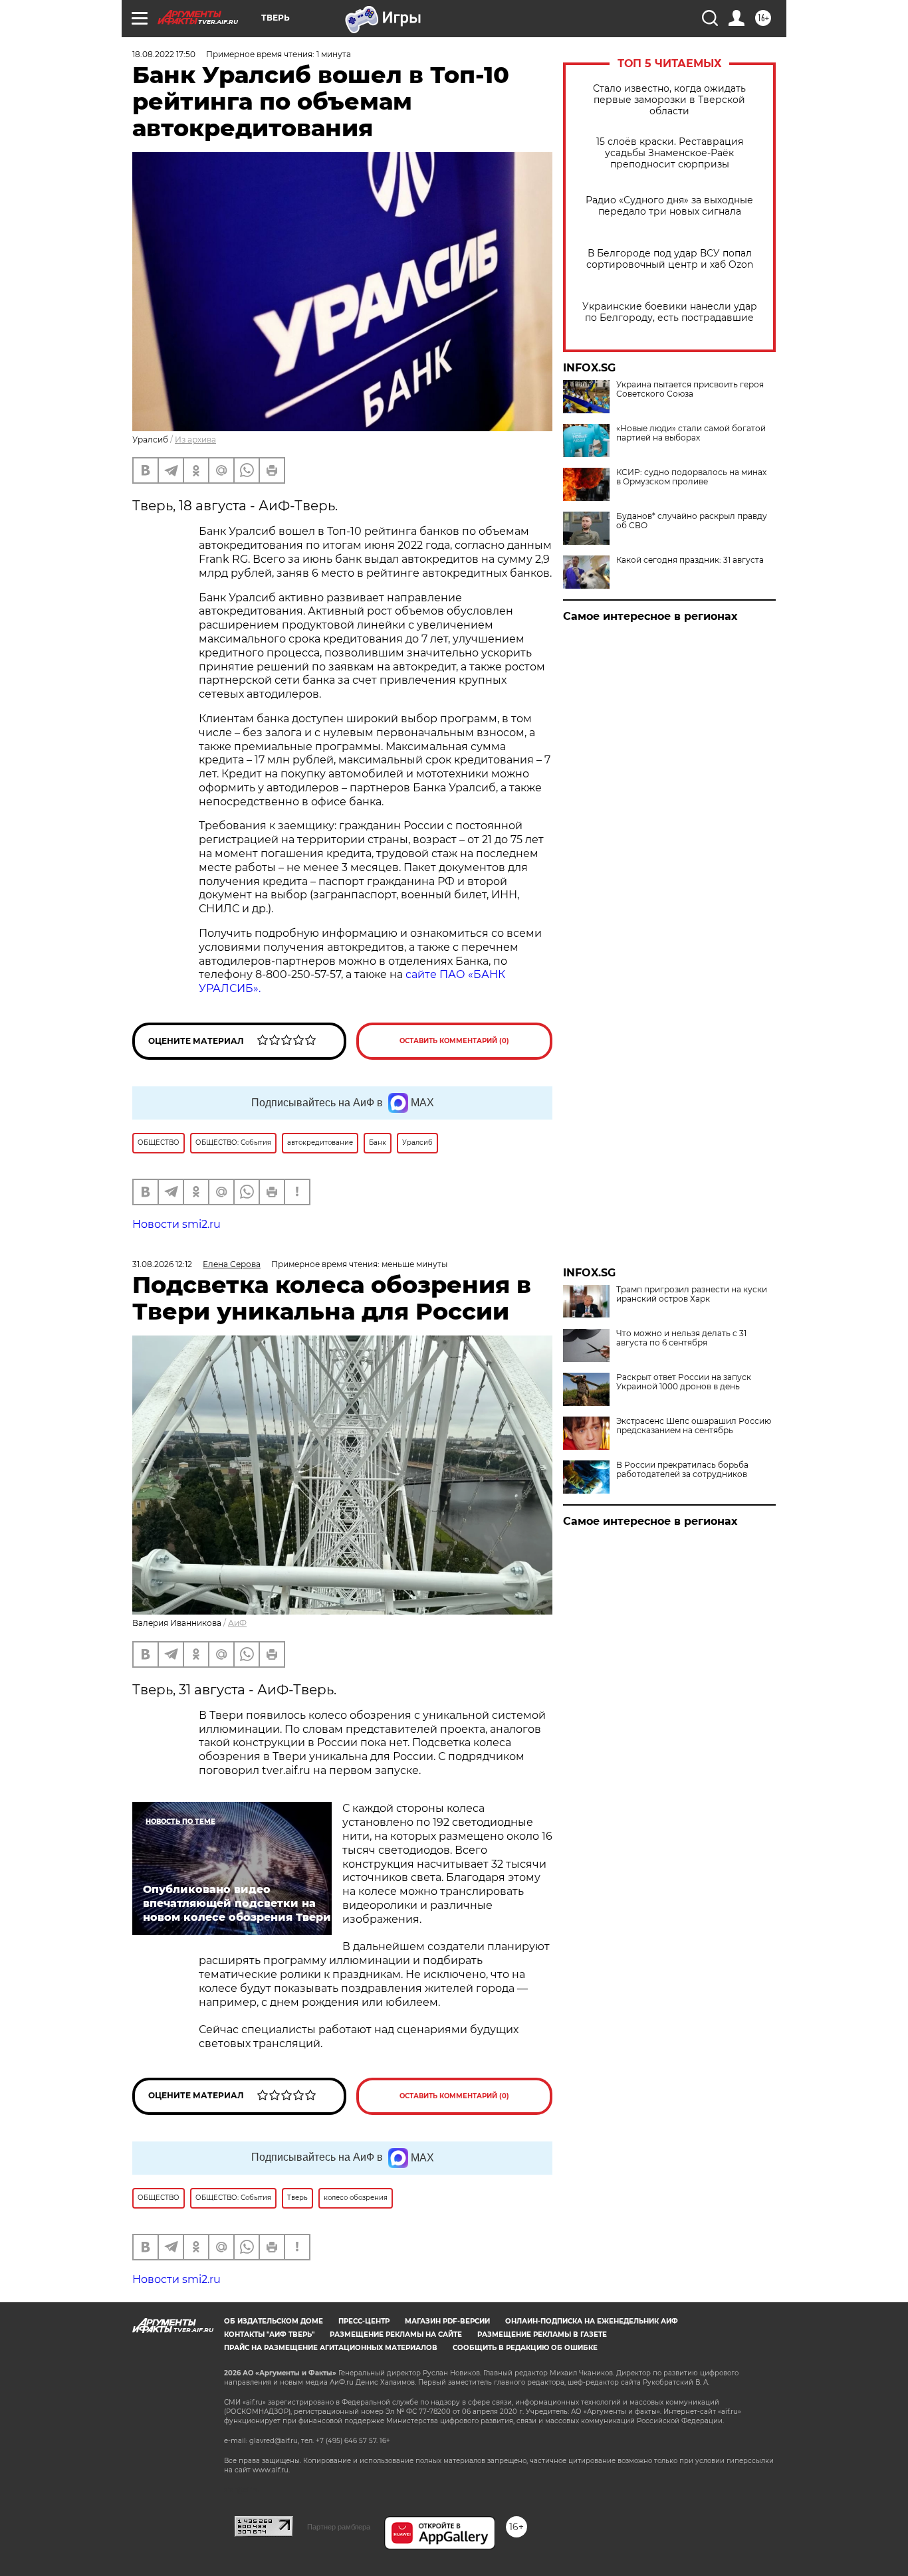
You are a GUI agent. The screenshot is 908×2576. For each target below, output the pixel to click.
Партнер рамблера (339, 2527)
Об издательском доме (274, 2321)
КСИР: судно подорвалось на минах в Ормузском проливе (691, 477)
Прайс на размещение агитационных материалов (331, 2348)
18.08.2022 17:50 (164, 54)
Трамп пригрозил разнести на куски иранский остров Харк (692, 1294)
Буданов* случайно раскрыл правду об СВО (692, 521)
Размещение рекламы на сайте (396, 2334)
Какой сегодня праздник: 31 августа (690, 560)
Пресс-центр (364, 2321)
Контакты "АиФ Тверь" (269, 2334)
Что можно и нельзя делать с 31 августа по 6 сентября (681, 1338)
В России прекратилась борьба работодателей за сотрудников (682, 1470)
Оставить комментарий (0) (454, 1041)
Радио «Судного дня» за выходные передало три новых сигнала (669, 206)
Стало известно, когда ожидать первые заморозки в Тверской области (669, 100)
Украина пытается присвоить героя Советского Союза (690, 389)
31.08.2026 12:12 (162, 1264)
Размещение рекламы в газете (542, 2334)
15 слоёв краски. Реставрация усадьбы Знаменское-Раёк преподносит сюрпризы (670, 153)
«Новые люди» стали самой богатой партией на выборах (691, 433)
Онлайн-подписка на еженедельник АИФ (592, 2321)
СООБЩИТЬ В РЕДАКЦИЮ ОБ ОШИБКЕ (525, 2348)
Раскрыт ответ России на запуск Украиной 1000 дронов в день (684, 1382)
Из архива (195, 440)
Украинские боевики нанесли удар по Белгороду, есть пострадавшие (670, 312)
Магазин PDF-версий (447, 2321)
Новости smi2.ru (176, 1224)
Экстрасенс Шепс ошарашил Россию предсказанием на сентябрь (694, 1426)
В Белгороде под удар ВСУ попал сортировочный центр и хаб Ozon (670, 259)
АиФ (237, 1623)
